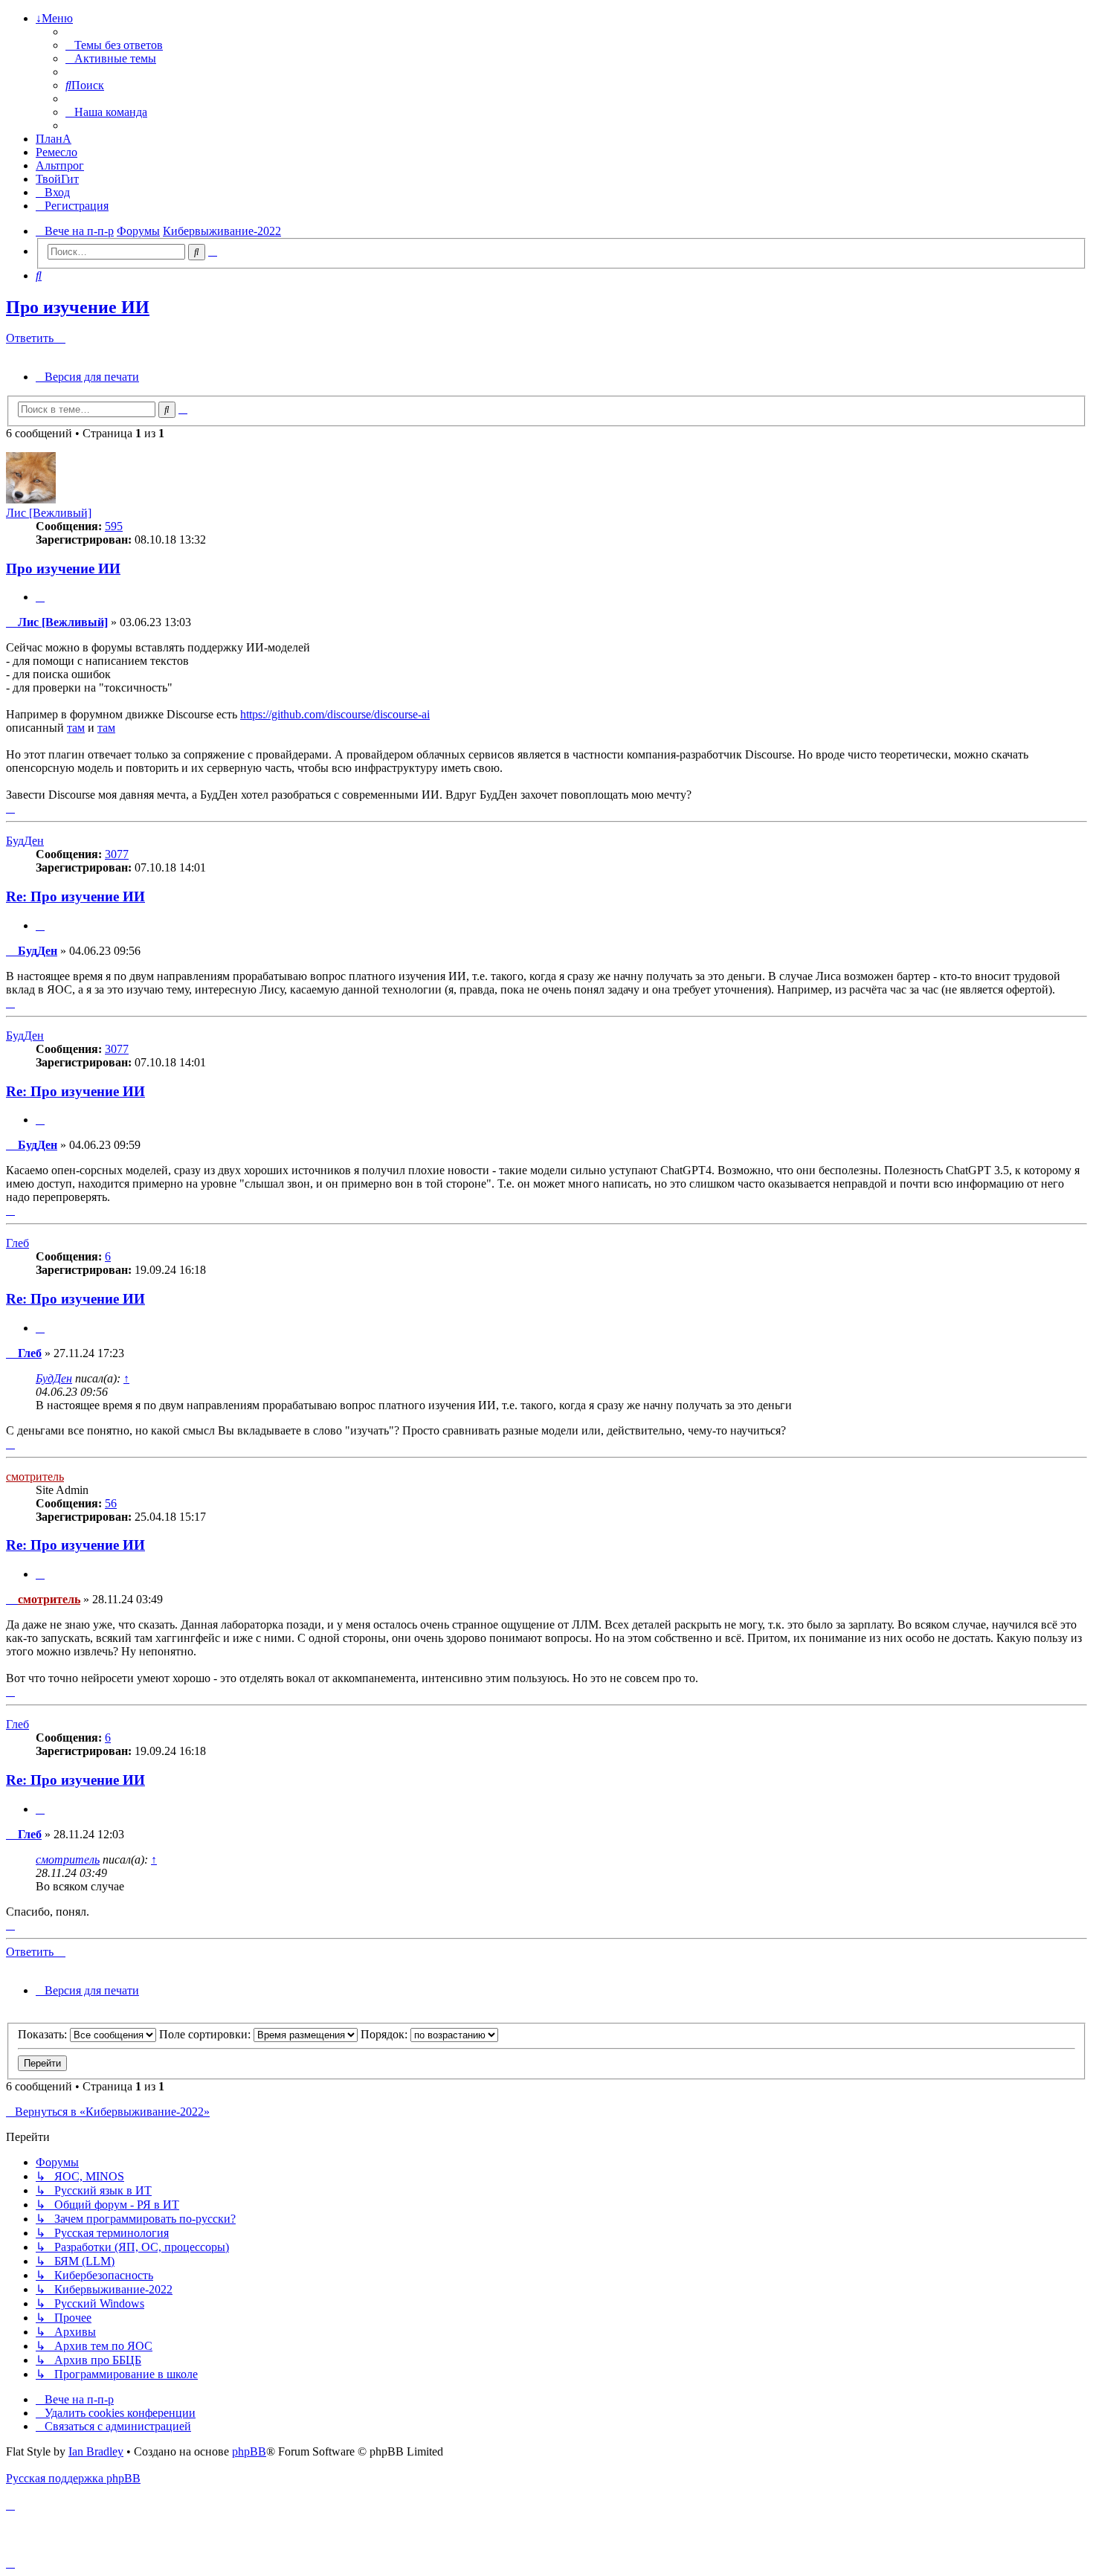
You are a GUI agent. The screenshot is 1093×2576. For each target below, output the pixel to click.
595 (114, 526)
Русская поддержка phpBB (73, 2478)
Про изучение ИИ (78, 307)
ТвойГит (57, 179)
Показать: (44, 2034)
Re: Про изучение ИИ (75, 896)
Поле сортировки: (206, 2034)
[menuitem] (114, 45)
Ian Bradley (96, 2451)
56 (111, 1503)
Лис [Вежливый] (49, 513)
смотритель (35, 1477)
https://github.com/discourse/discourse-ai (335, 714)
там (76, 728)
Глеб (17, 1243)
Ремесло (57, 152)
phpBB (249, 2451)
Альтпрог (60, 165)
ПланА (54, 139)
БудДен (25, 841)
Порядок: (386, 2034)
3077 (117, 854)
